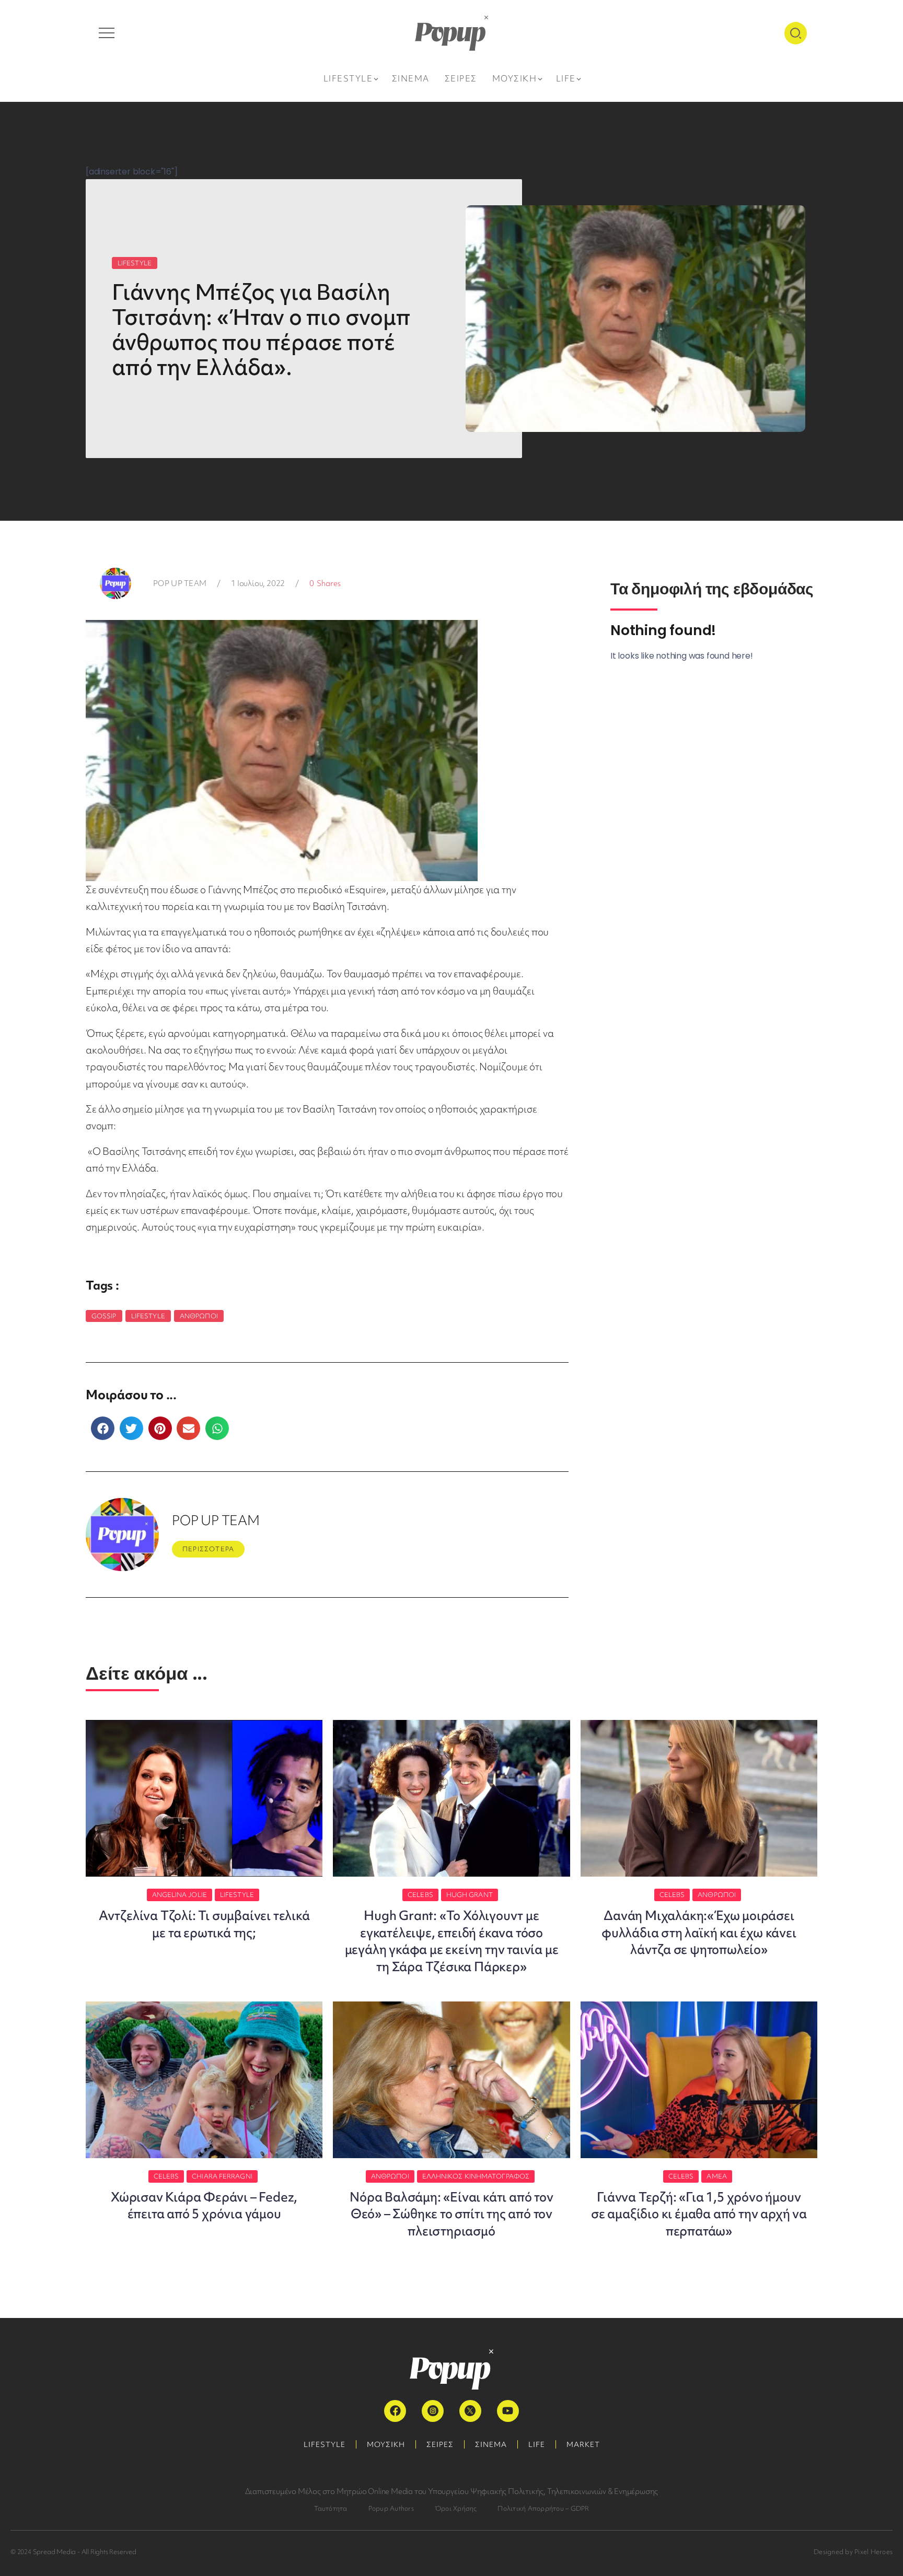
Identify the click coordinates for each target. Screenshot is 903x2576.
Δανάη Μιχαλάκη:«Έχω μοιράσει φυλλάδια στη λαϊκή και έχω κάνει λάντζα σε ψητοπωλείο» (699, 1933)
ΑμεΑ (716, 2176)
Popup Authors (391, 2508)
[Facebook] (395, 2411)
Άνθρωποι (199, 1316)
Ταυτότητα (331, 2508)
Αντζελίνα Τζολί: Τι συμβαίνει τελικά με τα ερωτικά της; (204, 1924)
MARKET (583, 2444)
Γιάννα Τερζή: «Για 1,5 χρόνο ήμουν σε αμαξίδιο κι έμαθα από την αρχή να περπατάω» (699, 2214)
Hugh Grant (470, 1895)
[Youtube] (508, 2411)
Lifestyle (148, 1316)
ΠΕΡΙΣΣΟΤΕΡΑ (208, 1549)
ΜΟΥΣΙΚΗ (386, 2444)
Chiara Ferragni (222, 2176)
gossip (104, 1316)
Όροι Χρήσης (456, 2508)
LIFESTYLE (135, 263)
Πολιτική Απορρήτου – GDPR (543, 2508)
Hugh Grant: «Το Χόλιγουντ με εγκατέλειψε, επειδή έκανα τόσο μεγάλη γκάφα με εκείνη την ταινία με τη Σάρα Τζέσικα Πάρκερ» (452, 1941)
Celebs (420, 1895)
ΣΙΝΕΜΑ (491, 2444)
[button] (103, 1428)
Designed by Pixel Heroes (853, 2552)
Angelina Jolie (180, 1895)
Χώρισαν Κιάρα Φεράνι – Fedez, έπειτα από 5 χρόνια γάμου (204, 2205)
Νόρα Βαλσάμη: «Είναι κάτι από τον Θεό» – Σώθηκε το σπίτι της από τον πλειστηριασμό (451, 2214)
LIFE (537, 2444)
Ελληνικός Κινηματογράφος (476, 2176)
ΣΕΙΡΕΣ (440, 2444)
